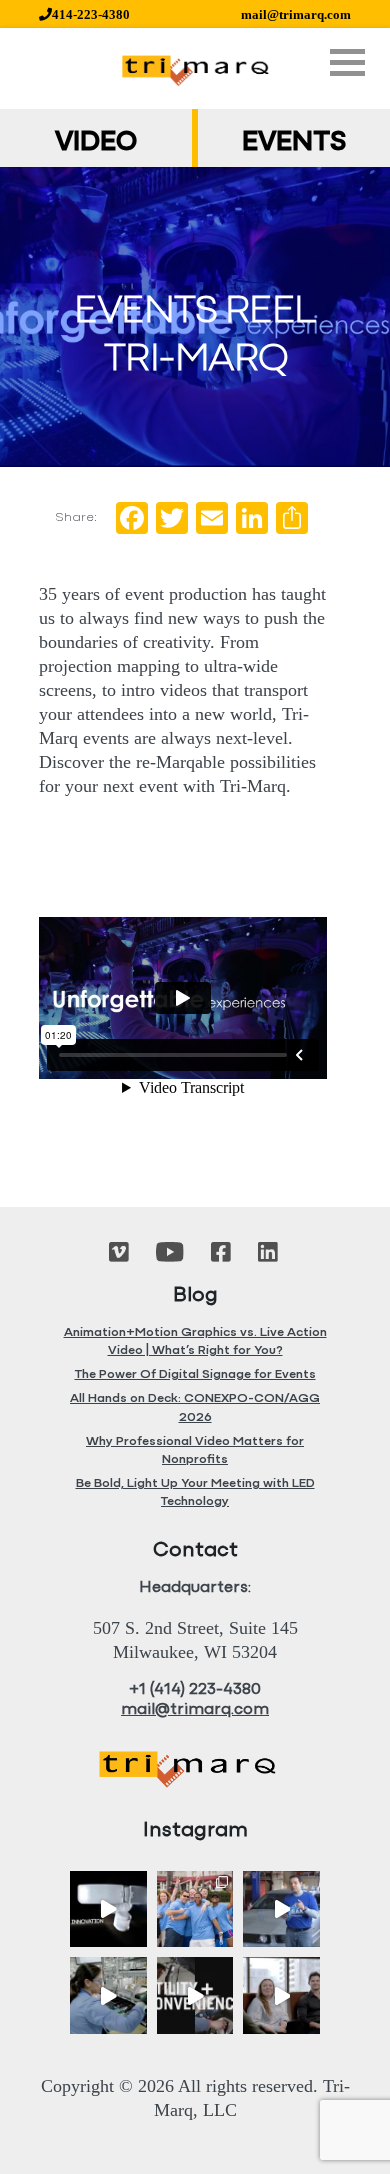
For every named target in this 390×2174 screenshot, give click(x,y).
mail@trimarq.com (296, 14)
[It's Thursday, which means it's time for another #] (281, 1909)
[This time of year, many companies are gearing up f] (195, 1995)
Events (294, 143)
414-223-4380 (91, 14)
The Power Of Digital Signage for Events (195, 1374)
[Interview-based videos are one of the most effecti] (281, 1995)
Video (96, 143)
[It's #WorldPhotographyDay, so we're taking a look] (195, 1909)
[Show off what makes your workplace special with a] (108, 1995)
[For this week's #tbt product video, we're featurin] (108, 1909)
